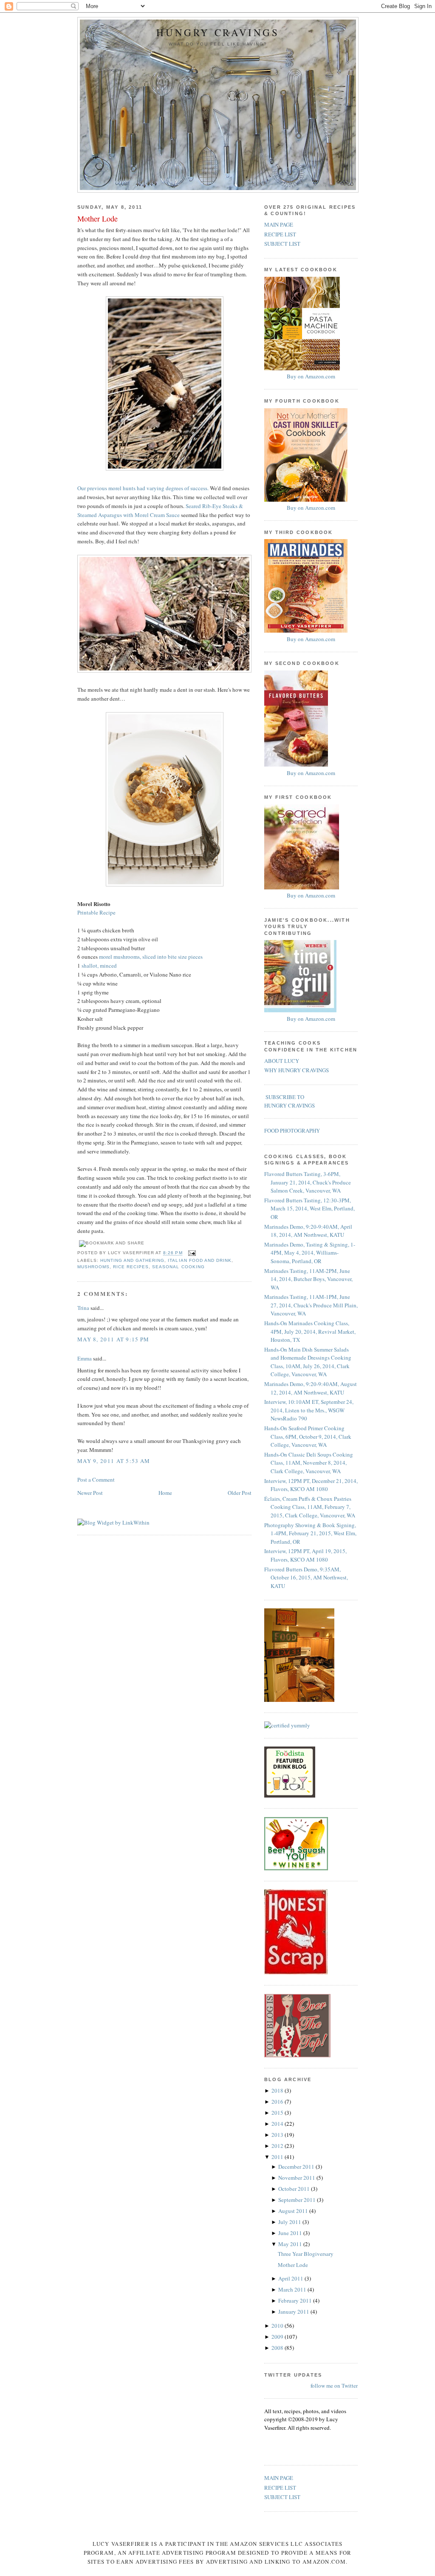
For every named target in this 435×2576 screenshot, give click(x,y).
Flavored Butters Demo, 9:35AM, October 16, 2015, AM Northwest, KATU (306, 1578)
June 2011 (291, 2233)
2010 (278, 2326)
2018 (278, 2090)
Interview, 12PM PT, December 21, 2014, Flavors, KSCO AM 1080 (311, 1485)
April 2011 (291, 2278)
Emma (85, 1358)
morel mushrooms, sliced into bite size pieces (151, 957)
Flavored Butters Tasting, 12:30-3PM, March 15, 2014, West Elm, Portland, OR (309, 1208)
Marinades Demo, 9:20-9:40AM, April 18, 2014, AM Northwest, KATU (308, 1231)
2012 (278, 2146)
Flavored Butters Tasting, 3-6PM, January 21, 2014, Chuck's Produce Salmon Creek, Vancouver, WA (308, 1182)
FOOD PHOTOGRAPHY (292, 1130)
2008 (278, 2348)
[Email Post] (191, 1253)
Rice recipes (131, 1267)
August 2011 (294, 2211)
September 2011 (298, 2200)
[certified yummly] (287, 1725)
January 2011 (294, 2312)
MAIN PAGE (279, 224)
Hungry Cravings (218, 33)
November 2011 (297, 2178)
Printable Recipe (96, 912)
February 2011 (296, 2301)
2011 (278, 2157)
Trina (83, 1308)
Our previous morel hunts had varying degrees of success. (143, 488)
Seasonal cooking (178, 1267)
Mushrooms (93, 1267)
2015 (278, 2113)
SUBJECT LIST (282, 244)
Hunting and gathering (132, 1260)
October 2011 (295, 2189)
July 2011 (290, 2222)
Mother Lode (97, 219)
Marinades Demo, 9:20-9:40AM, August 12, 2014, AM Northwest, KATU (311, 1388)
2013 (278, 2135)
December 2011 (297, 2167)
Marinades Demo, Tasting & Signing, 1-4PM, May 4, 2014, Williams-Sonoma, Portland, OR (310, 1253)
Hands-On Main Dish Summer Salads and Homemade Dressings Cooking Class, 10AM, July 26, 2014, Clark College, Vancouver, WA (308, 1362)
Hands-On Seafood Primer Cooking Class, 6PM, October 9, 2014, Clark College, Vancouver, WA (308, 1436)
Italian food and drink (199, 1260)
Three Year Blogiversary (306, 2254)
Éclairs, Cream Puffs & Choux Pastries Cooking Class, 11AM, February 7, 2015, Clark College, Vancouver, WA (310, 1507)
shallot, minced (99, 966)
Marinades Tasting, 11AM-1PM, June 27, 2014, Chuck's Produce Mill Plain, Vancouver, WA (311, 1305)
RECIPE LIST (280, 234)
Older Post (240, 1493)
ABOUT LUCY (282, 1061)
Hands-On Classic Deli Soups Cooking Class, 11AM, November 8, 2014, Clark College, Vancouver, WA (309, 1463)
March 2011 (293, 2289)
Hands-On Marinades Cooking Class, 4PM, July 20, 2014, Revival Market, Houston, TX (310, 1331)
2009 (278, 2337)
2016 (278, 2102)
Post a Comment (96, 1480)
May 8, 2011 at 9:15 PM (113, 1339)
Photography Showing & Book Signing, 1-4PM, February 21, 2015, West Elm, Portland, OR (310, 1533)
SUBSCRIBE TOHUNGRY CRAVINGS (290, 1101)
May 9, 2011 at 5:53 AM (114, 1461)
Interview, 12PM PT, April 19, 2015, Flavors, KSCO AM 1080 (305, 1555)
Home (165, 1493)
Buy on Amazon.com (311, 376)
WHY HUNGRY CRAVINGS (297, 1070)
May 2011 (291, 2244)
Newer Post (90, 1493)
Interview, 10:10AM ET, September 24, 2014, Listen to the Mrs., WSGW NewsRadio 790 (309, 1410)
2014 (278, 2124)
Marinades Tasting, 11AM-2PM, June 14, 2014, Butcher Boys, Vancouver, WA (308, 1279)
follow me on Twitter (334, 2386)
